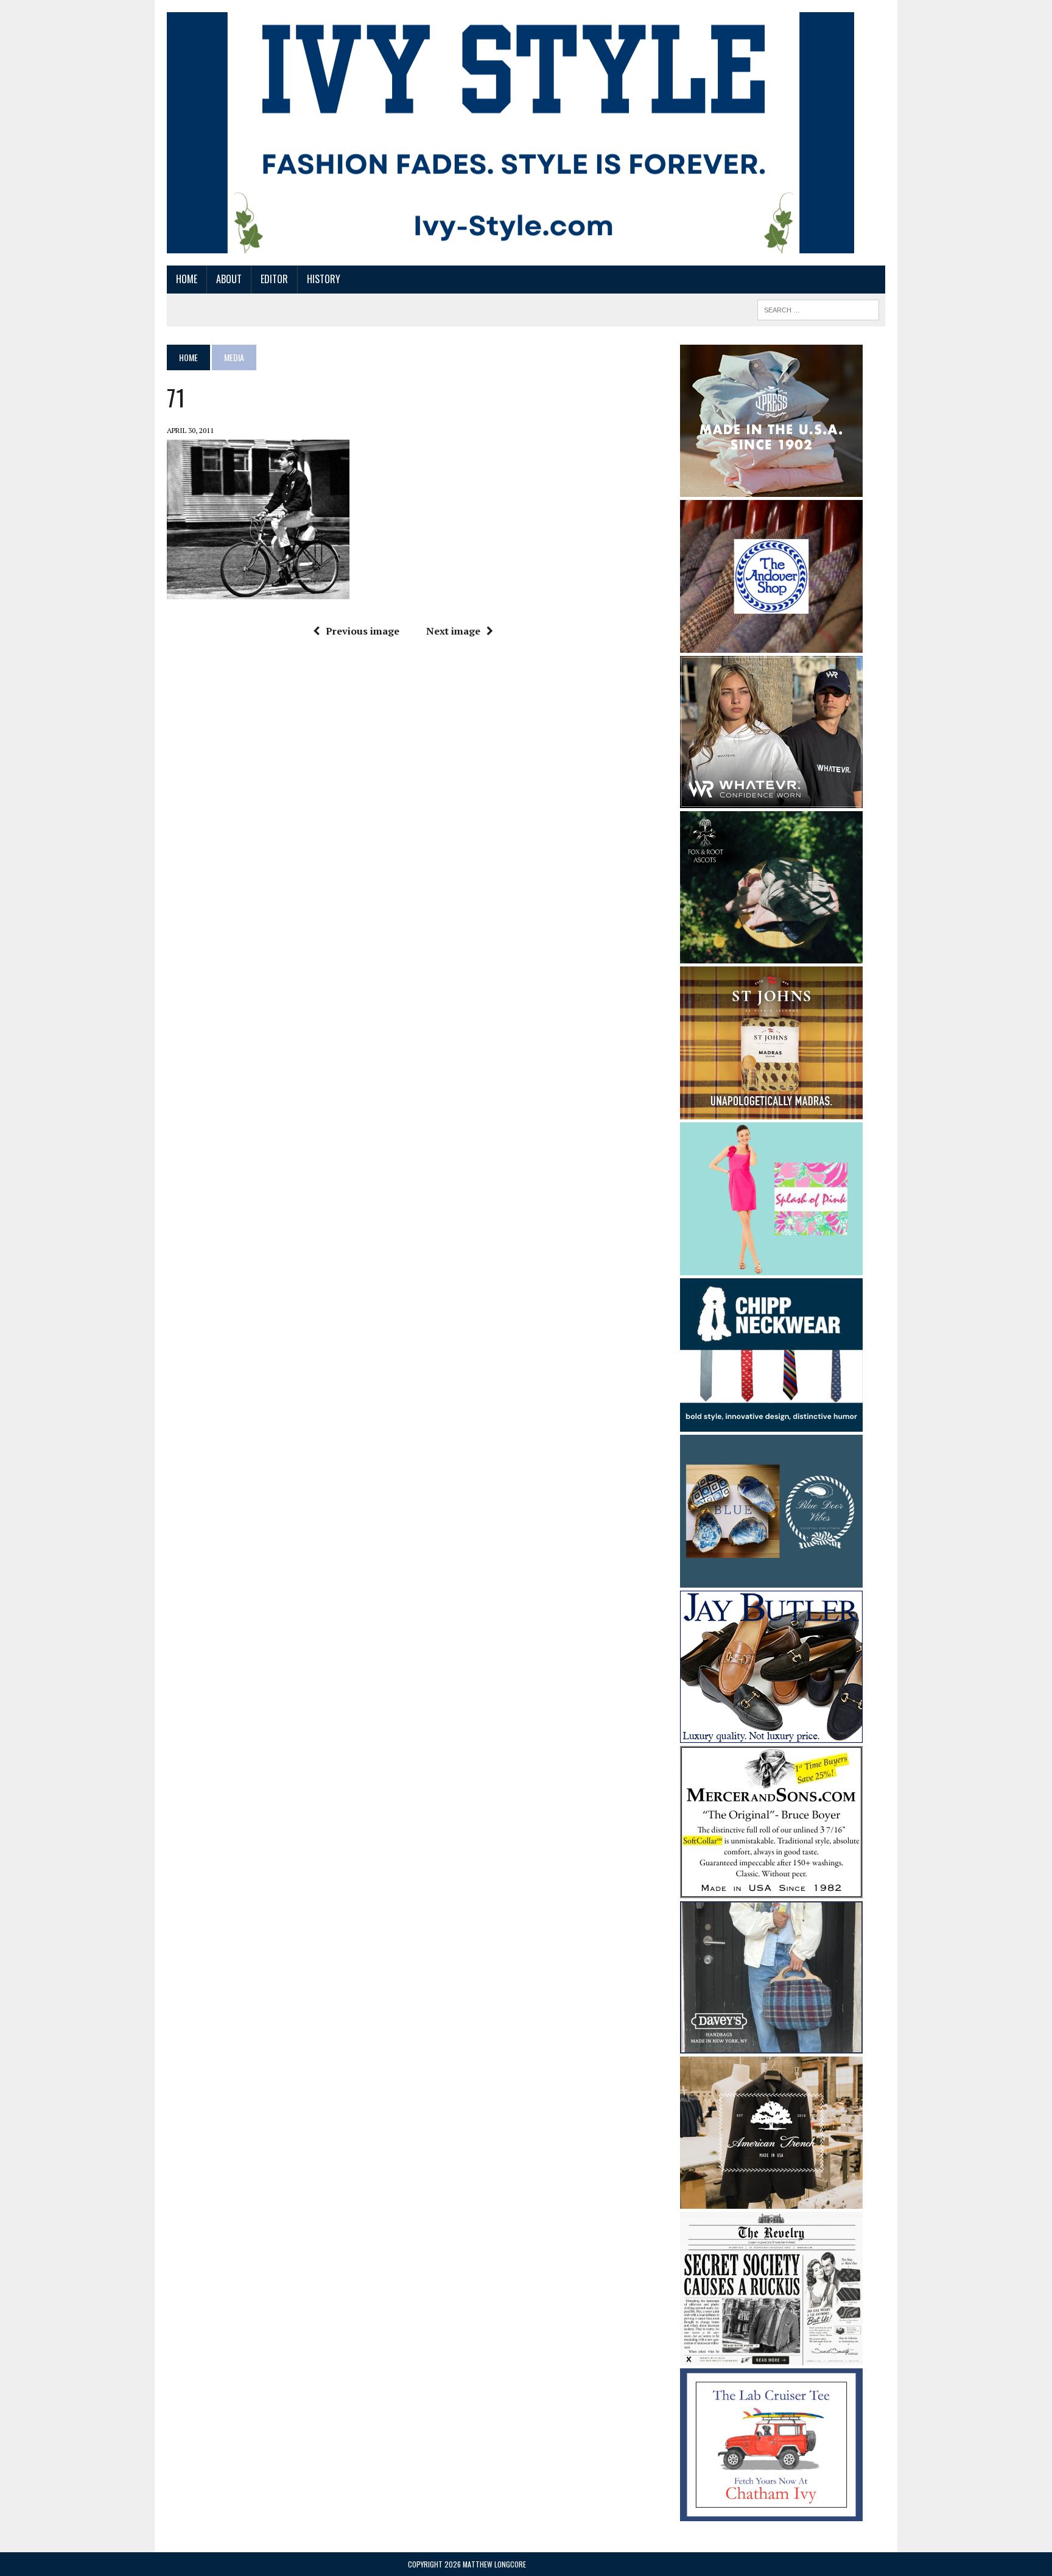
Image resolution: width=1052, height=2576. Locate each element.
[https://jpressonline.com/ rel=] (771, 488)
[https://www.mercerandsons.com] (771, 1890)
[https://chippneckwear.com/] (771, 1423)
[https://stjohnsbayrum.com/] (771, 1111)
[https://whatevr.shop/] (771, 800)
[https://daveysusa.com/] (771, 2046)
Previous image (363, 631)
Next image (453, 631)
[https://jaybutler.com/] (771, 1735)
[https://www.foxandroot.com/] (771, 955)
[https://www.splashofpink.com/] (771, 1267)
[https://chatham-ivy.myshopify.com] (771, 2513)
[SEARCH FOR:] (818, 308)
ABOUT (229, 279)
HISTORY (324, 279)
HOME (187, 279)
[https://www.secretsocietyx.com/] (771, 2357)
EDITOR (274, 279)
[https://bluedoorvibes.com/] (771, 1580)
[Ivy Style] (510, 133)
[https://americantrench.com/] (771, 2201)
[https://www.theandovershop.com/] (771, 644)
